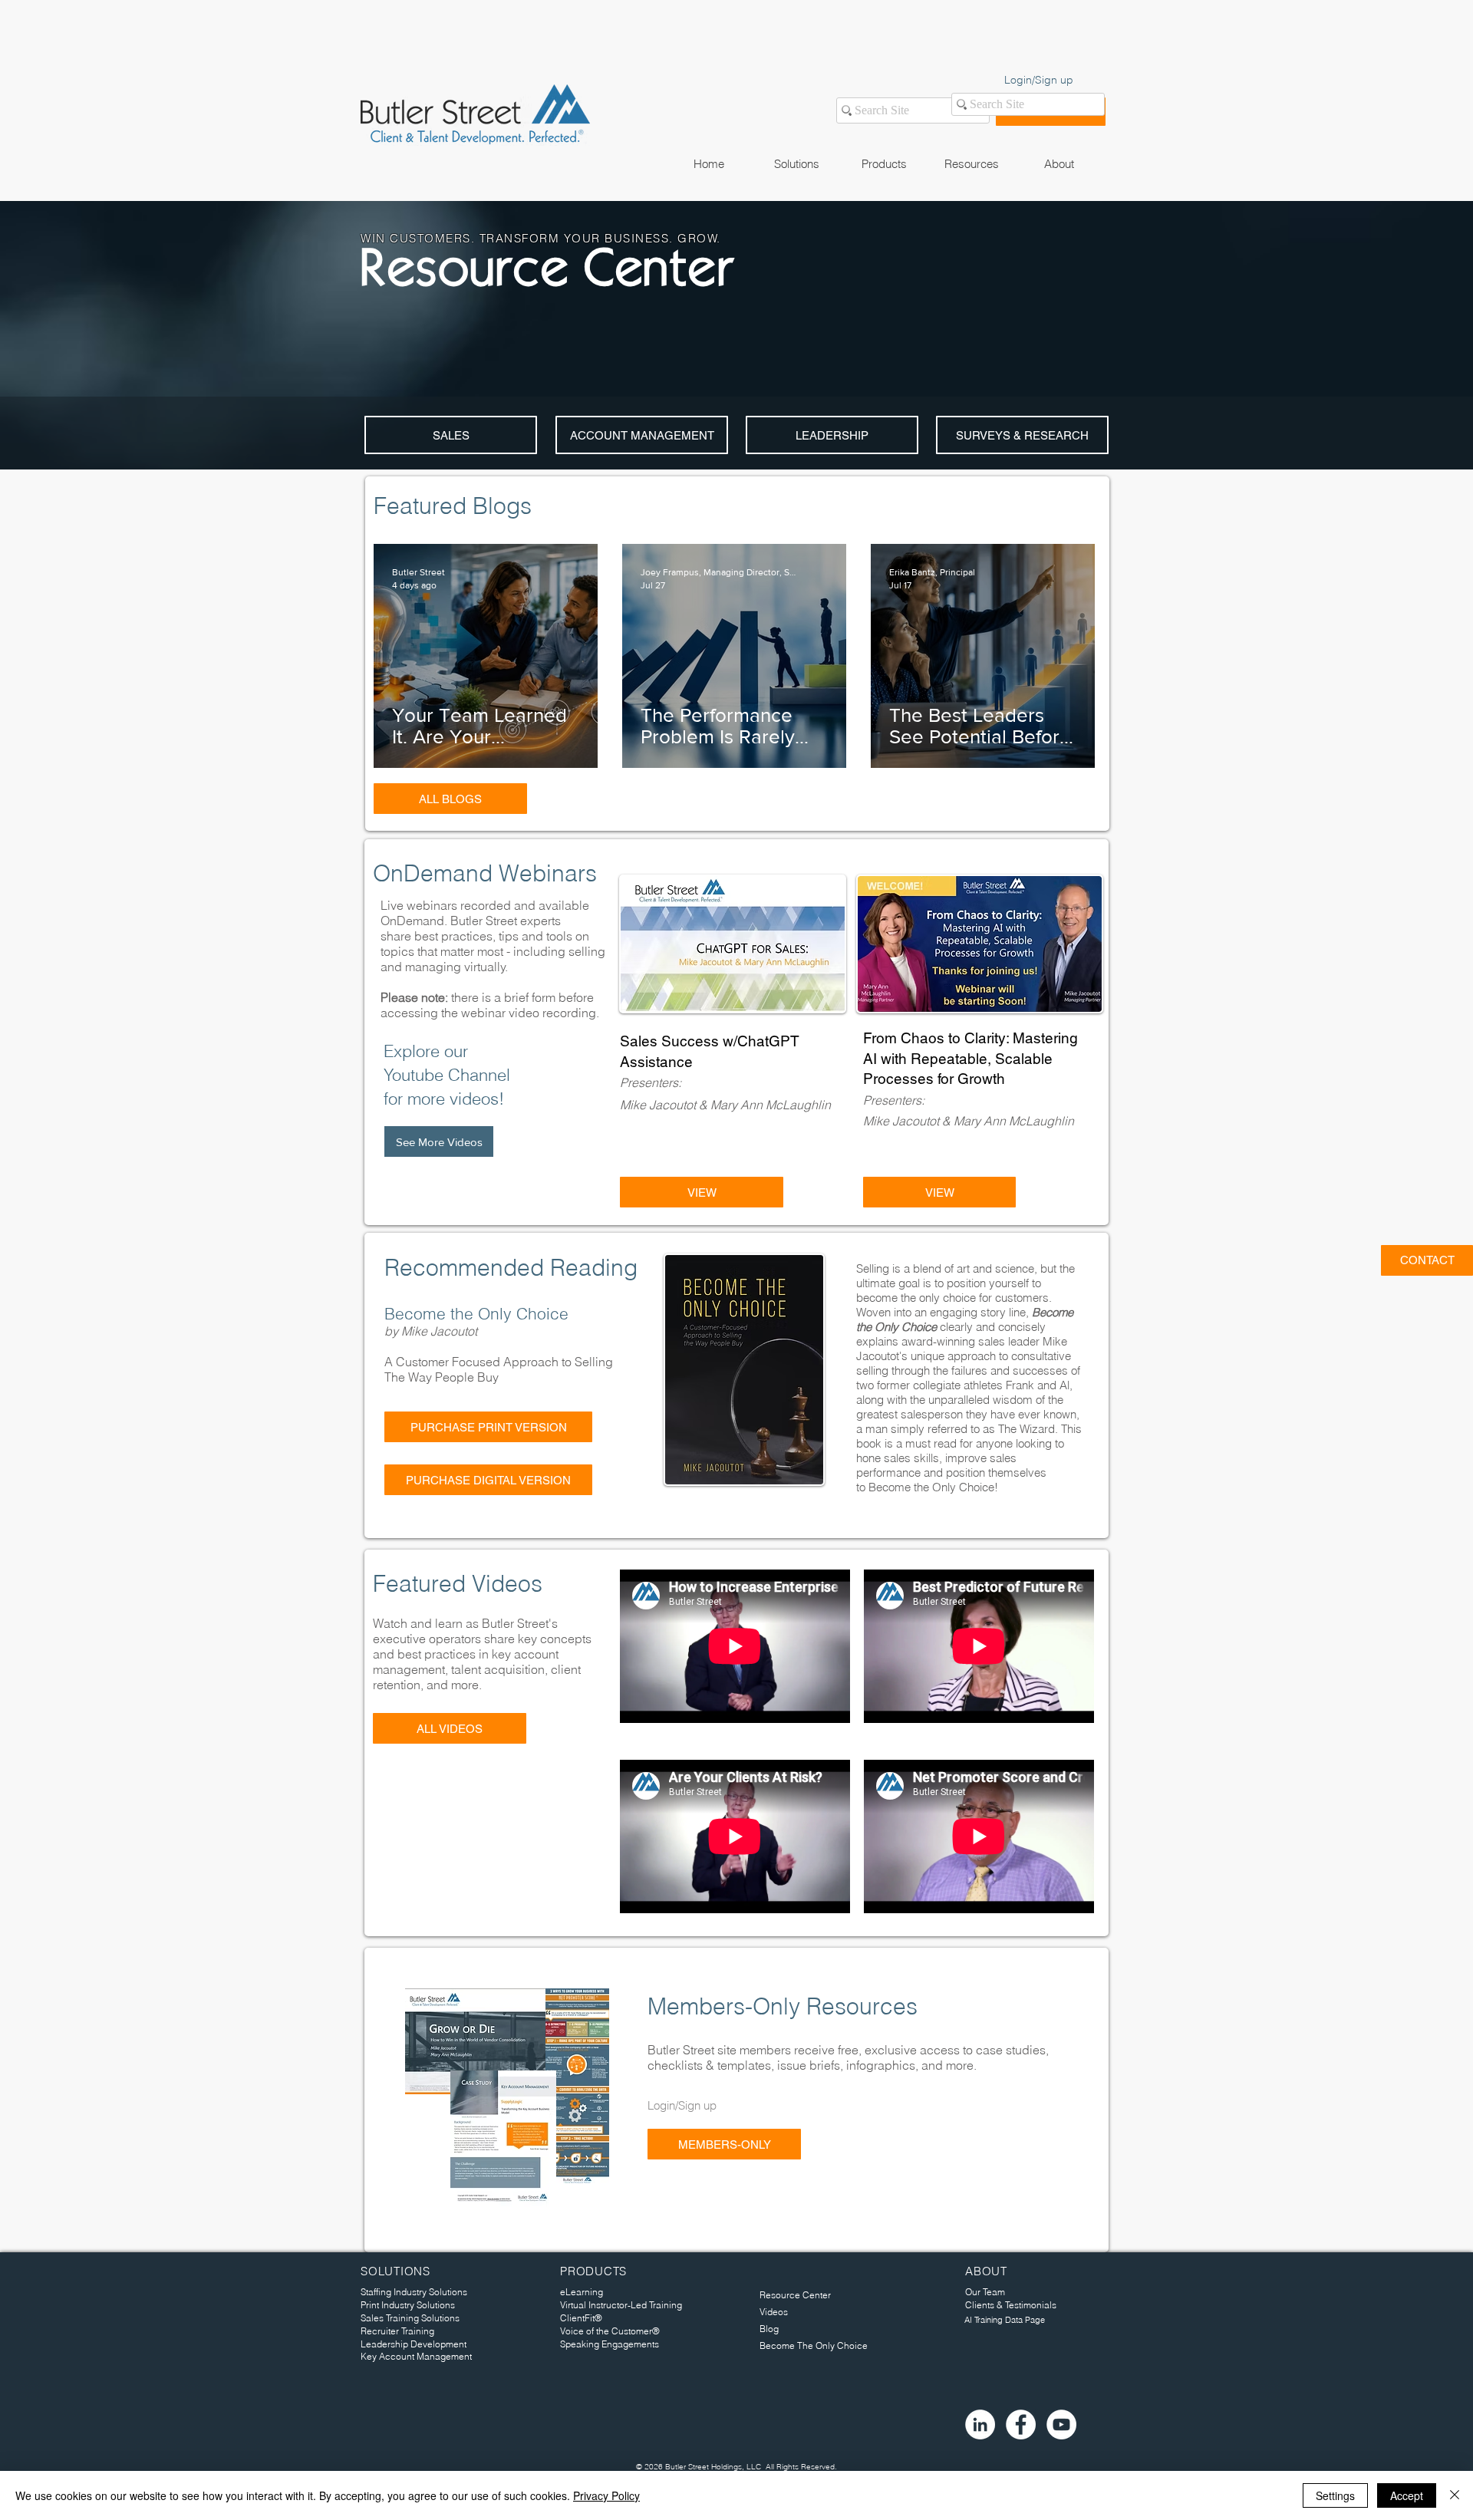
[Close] (1455, 2495)
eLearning (582, 2292)
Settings (1335, 2495)
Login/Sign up (1039, 80)
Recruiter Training (397, 2331)
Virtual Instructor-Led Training (621, 2305)
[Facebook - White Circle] (1021, 2424)
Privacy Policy (606, 2495)
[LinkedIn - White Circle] (980, 2424)
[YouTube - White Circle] (1061, 2424)
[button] (796, 164)
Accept (1407, 2495)
